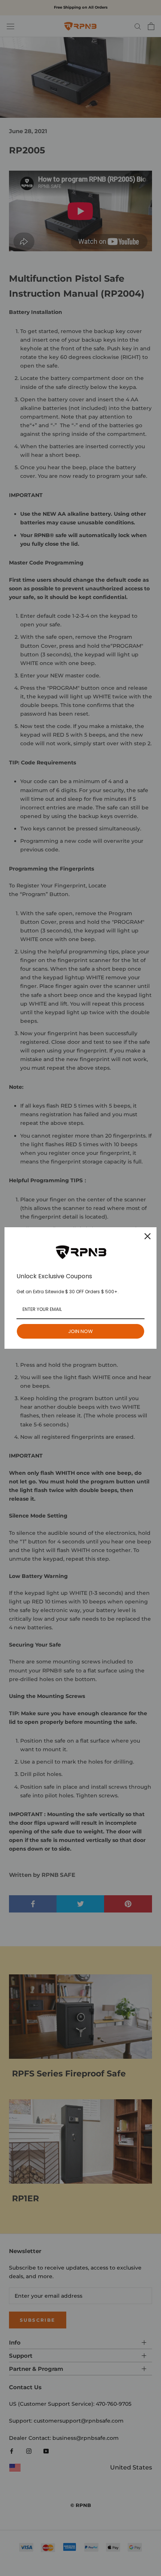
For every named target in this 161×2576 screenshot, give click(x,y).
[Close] (148, 1236)
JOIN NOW (80, 1331)
